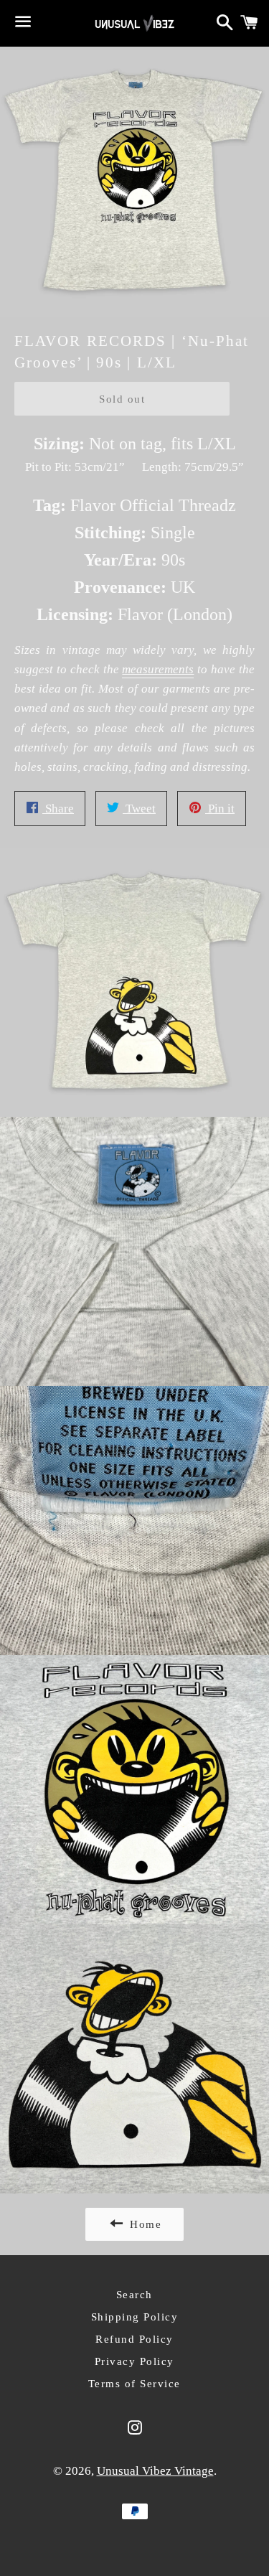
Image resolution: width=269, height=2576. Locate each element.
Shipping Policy (135, 2317)
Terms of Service (134, 2384)
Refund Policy (134, 2339)
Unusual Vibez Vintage (155, 2471)
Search (134, 2295)
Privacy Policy (134, 2361)
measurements (158, 669)
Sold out (122, 399)
